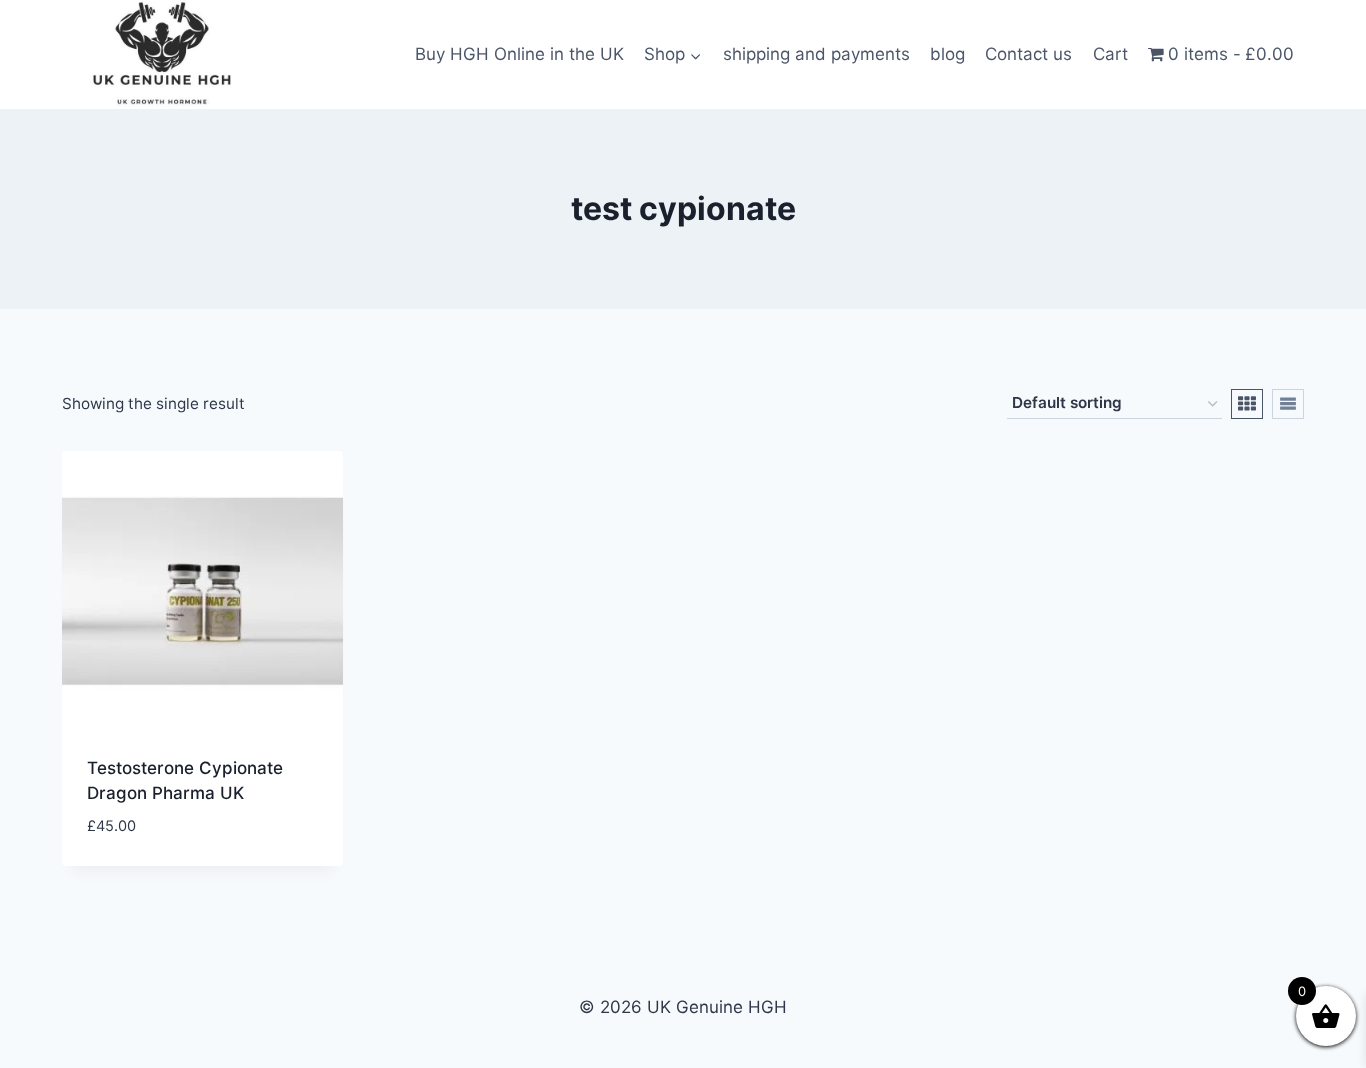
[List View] (1288, 404)
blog (947, 54)
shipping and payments (816, 54)
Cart (1110, 54)
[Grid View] (1247, 404)
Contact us (1028, 54)
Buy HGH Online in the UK (519, 54)
